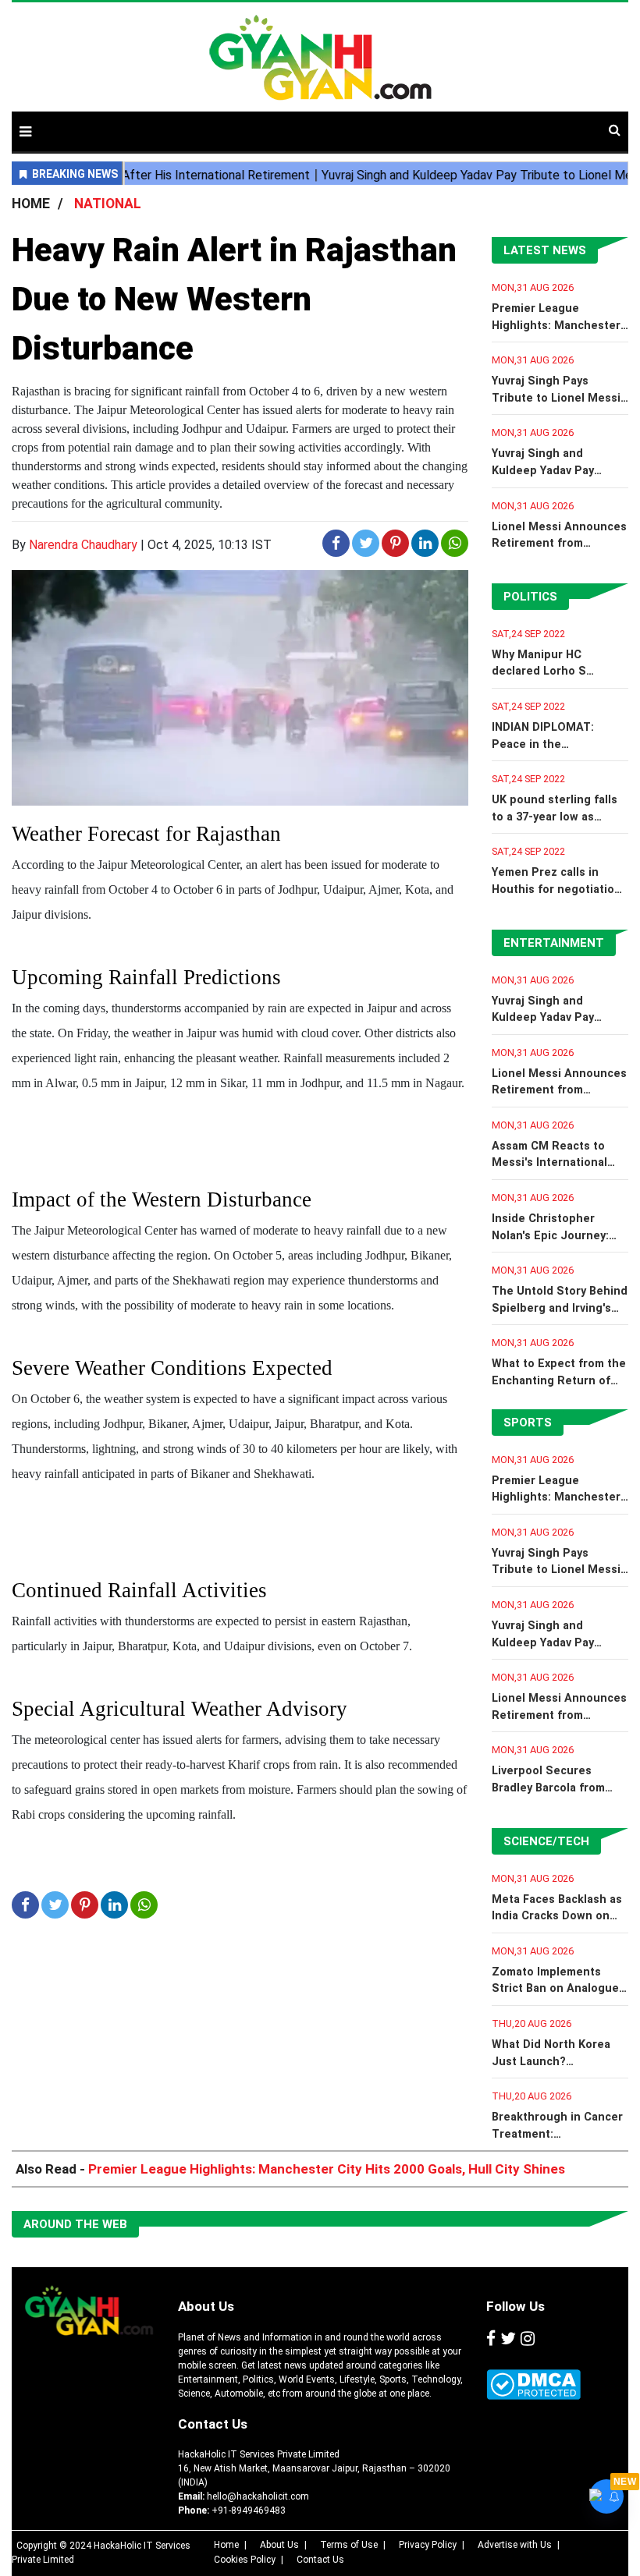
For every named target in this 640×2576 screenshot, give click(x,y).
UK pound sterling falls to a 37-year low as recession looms (555, 817)
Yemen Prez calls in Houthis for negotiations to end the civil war (560, 889)
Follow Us (516, 2306)
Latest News (545, 250)
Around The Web (75, 2224)
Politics (530, 597)
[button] (25, 131)
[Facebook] (491, 2340)
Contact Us (213, 2424)
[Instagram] (528, 2340)
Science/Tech (546, 1841)
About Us (206, 2306)
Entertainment (554, 943)
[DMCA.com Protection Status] (533, 2385)
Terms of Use (349, 2545)
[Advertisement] (432, 123)
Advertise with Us (515, 2545)
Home (226, 2545)
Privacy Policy (428, 2545)
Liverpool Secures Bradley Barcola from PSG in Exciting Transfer (559, 1788)
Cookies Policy (245, 2560)
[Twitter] (508, 2340)
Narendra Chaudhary (83, 545)
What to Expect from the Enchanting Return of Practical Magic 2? (559, 1380)
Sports (528, 1423)
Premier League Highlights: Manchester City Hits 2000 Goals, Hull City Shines (327, 2169)
